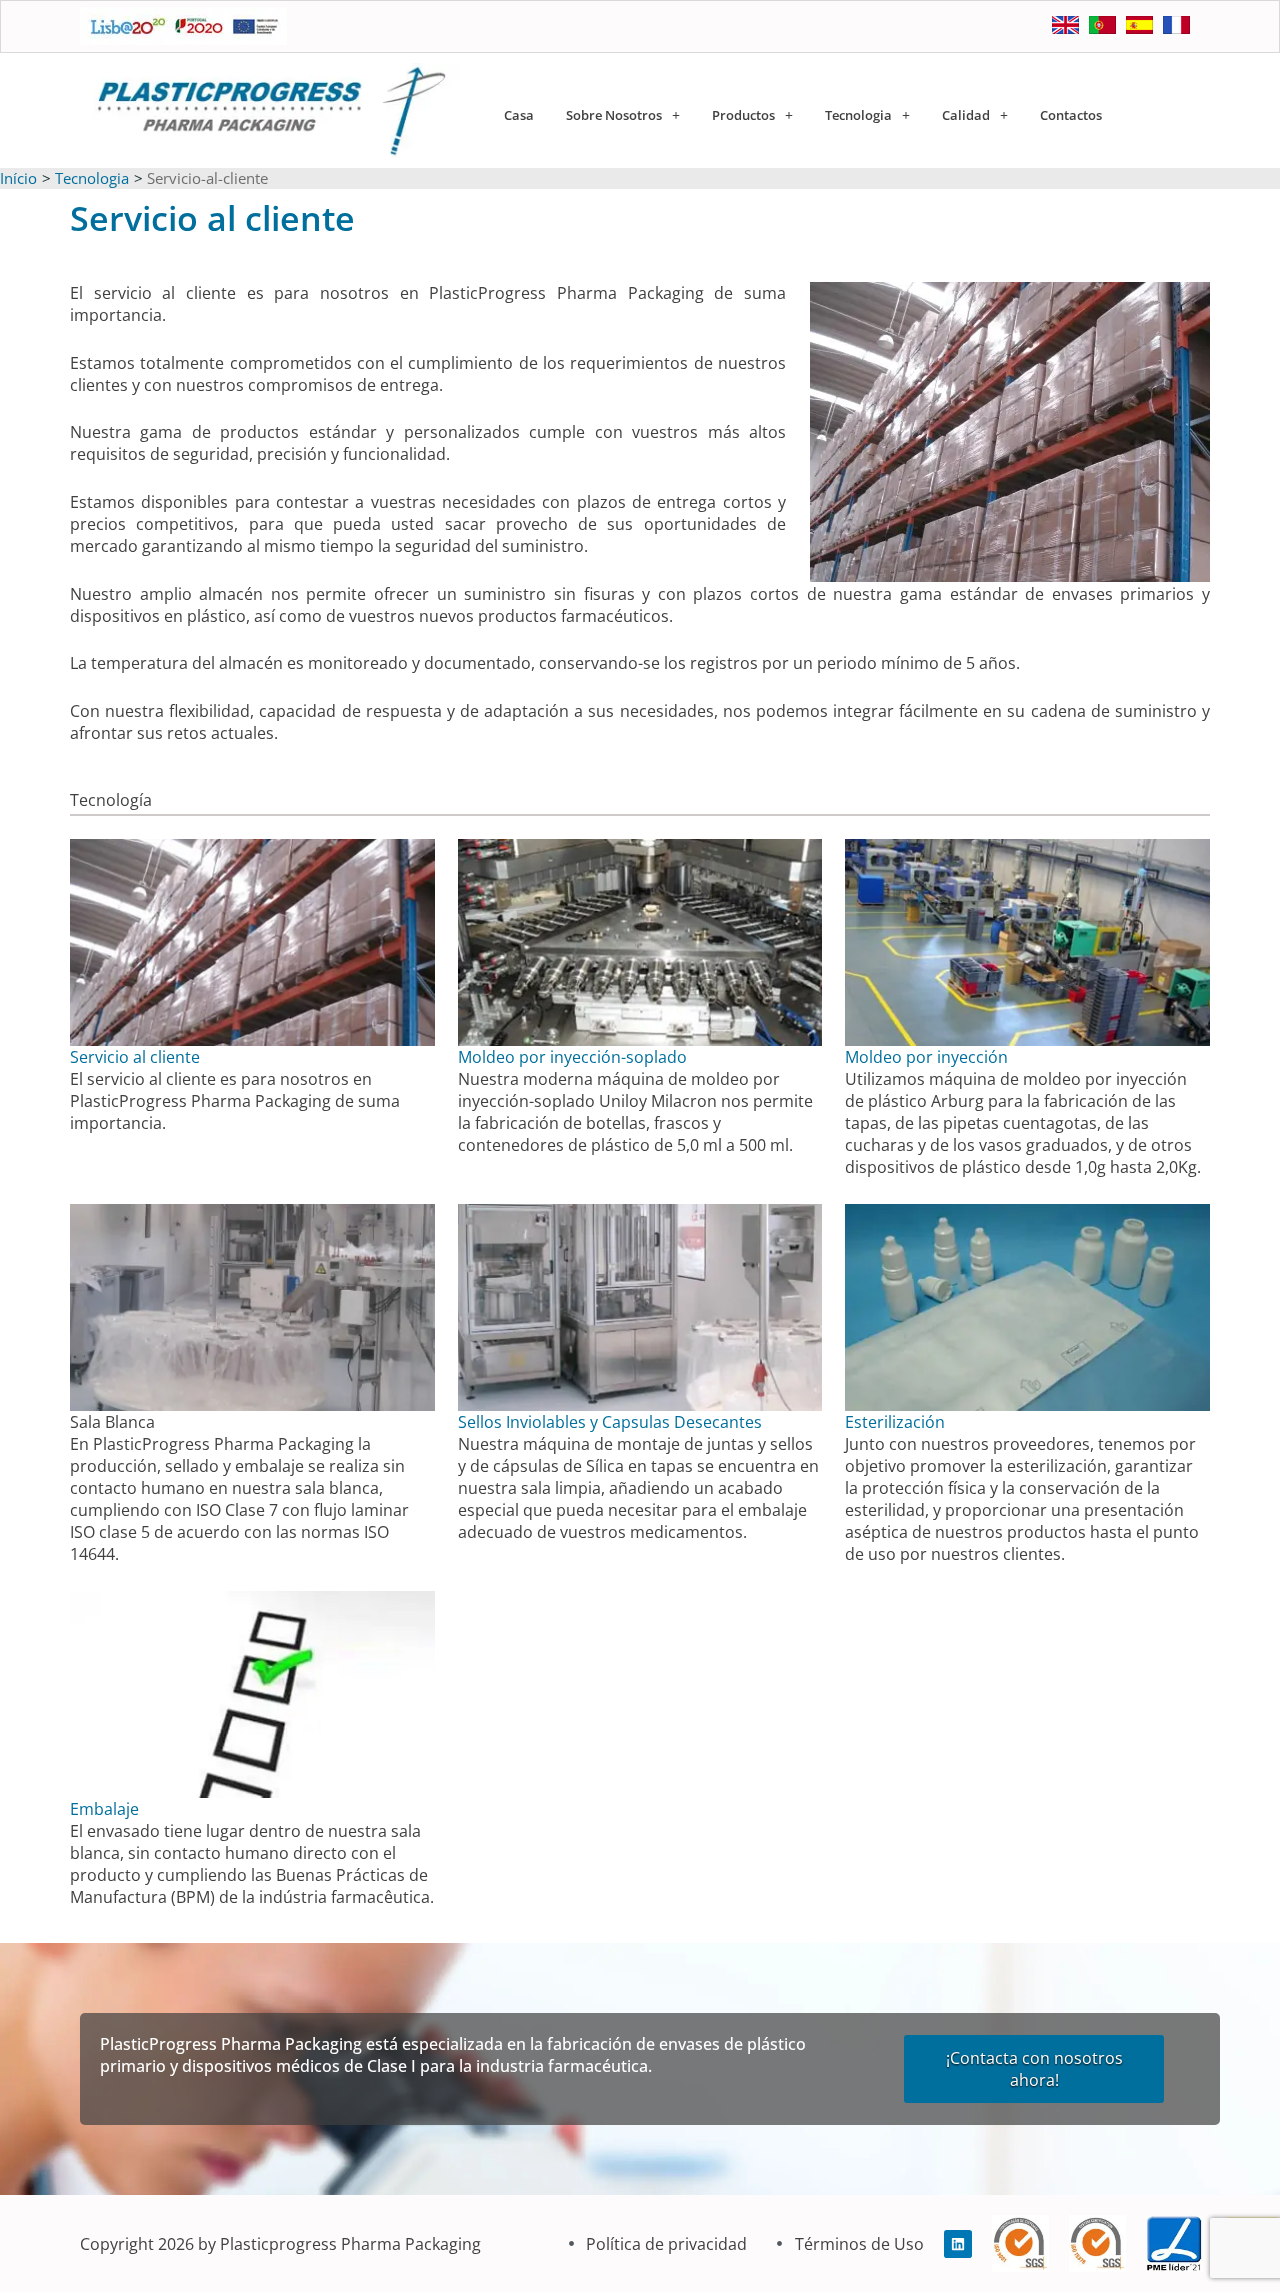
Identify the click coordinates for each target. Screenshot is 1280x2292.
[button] (623, 115)
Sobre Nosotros (614, 115)
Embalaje (104, 1809)
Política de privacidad (666, 2244)
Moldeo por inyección (926, 1057)
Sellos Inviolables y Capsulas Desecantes (610, 1422)
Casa (519, 115)
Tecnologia (858, 115)
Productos (743, 115)
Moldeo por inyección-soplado (572, 1057)
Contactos (1071, 115)
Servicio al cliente (135, 1057)
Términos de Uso (859, 2244)
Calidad (966, 115)
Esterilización (895, 1422)
